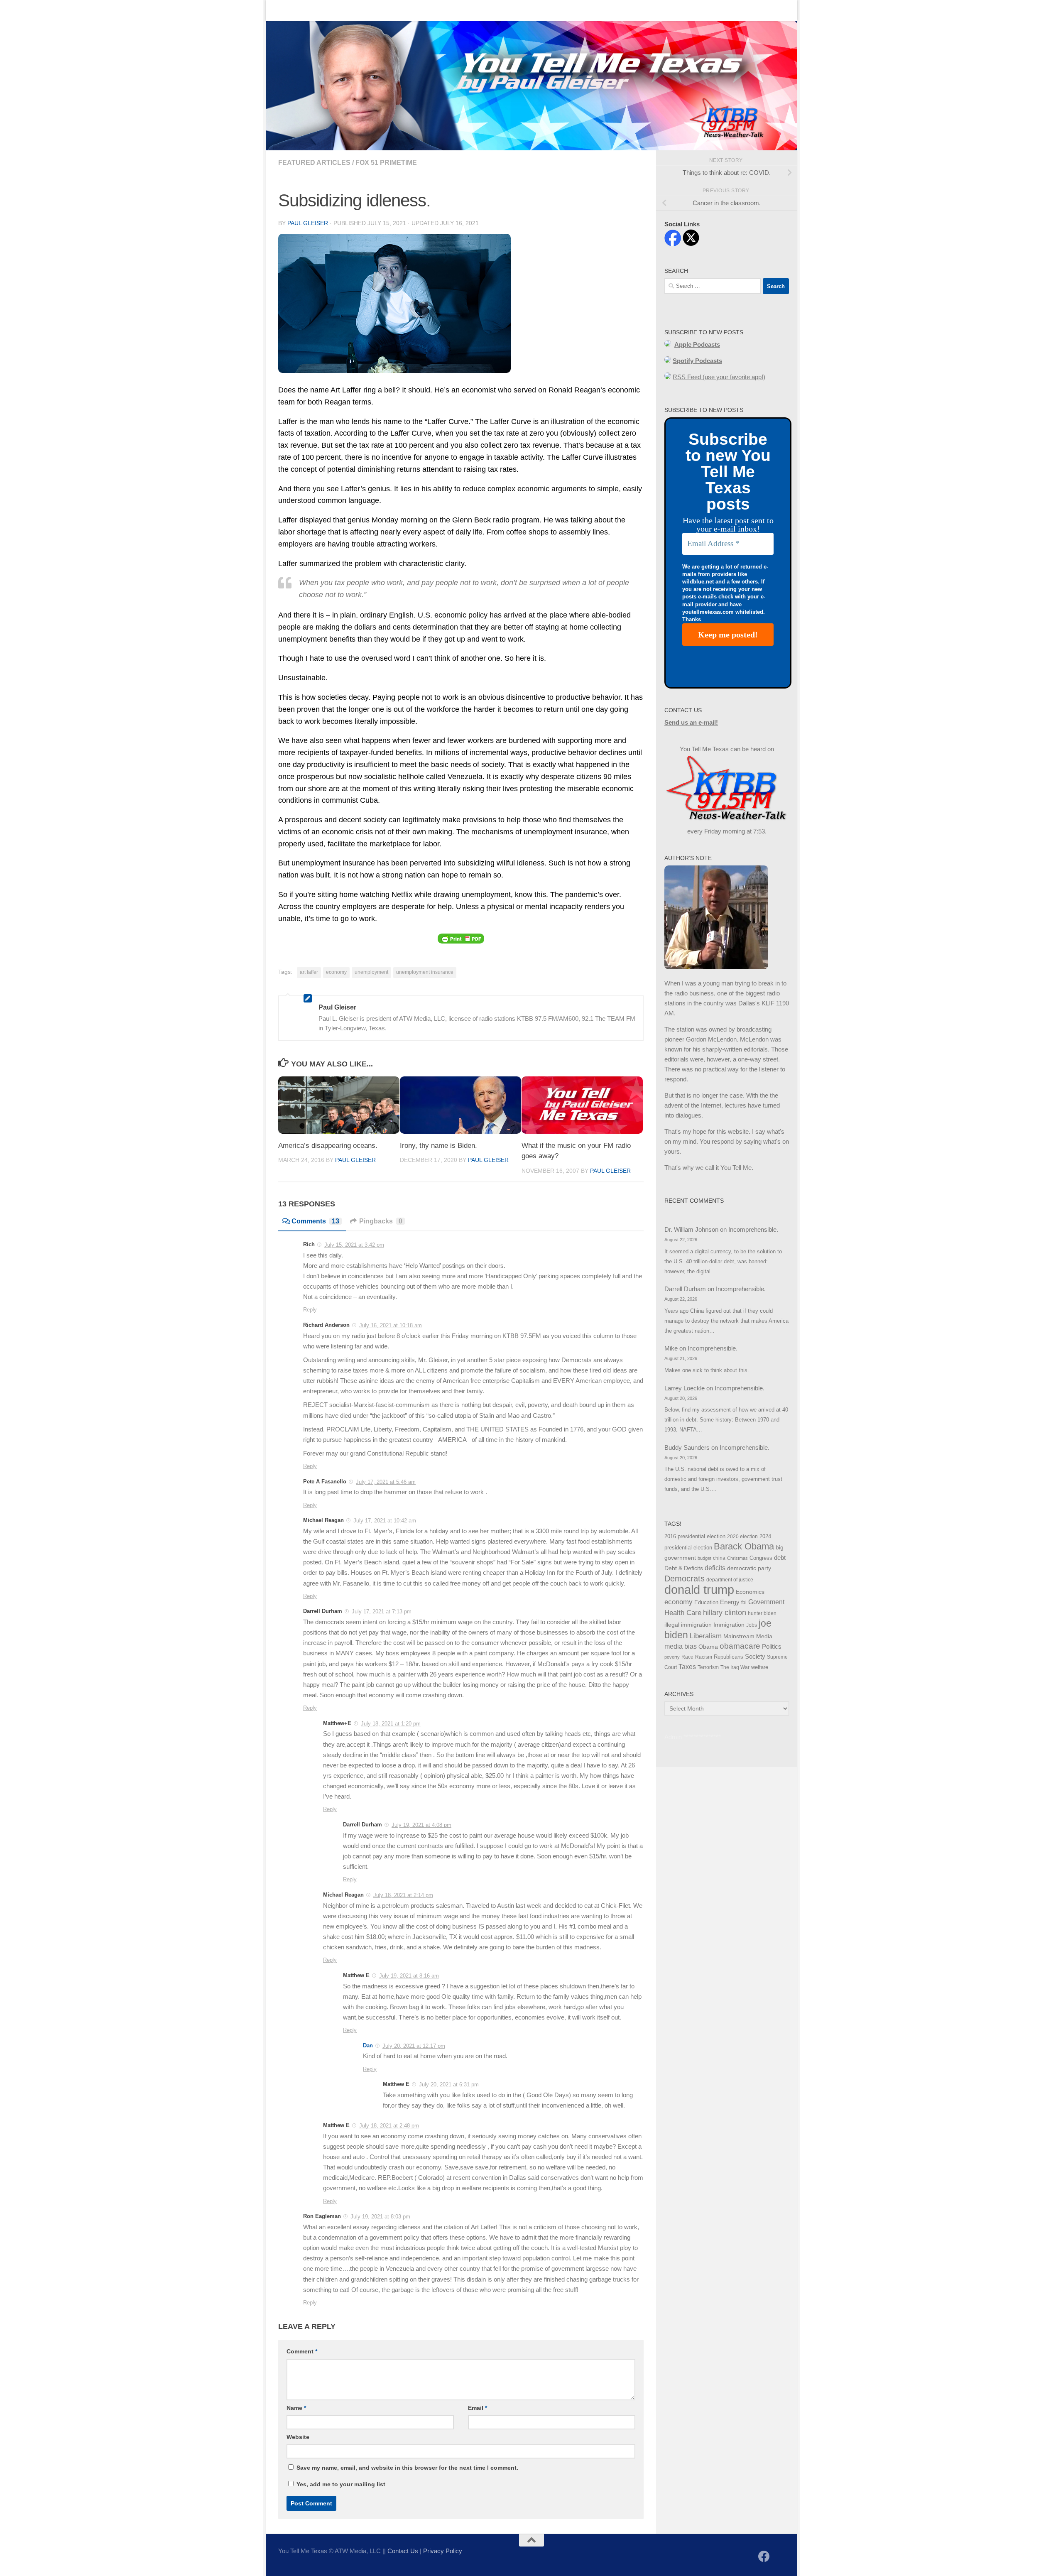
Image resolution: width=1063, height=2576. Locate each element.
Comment (302, 2351)
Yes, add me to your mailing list (340, 2484)
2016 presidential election (695, 1536)
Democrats (685, 1578)
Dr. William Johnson (691, 1229)
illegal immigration (688, 1625)
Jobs (752, 1625)
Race (687, 1657)
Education (706, 1603)
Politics (772, 1646)
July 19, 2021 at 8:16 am (409, 1976)
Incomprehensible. (753, 1229)
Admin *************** (693, 1737)
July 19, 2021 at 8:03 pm (380, 2217)
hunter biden (762, 1613)
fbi (744, 1603)
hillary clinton (725, 1613)
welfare (760, 1667)
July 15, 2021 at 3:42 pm (354, 1245)
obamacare (740, 1646)
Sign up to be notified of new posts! (397, 10)
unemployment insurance (425, 972)
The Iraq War (735, 1667)
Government (766, 1602)
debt (780, 1558)
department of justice (730, 1580)
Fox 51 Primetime (386, 163)
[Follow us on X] (779, 2557)
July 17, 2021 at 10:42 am (385, 1521)
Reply (310, 1310)
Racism (704, 1657)
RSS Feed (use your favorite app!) (719, 377)
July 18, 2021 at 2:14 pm (403, 1895)
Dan (368, 2045)
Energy (730, 1602)
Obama (708, 1647)
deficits (715, 1568)
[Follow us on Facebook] (764, 2556)
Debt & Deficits (684, 1568)
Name (296, 2408)
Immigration (729, 1625)
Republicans (729, 1657)
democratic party (749, 1568)
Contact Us (317, 10)
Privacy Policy (443, 2551)
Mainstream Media (748, 1636)
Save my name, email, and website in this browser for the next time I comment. (407, 2468)
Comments (315, 1221)
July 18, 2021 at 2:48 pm (389, 2126)
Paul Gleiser (308, 223)
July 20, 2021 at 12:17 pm (414, 2046)
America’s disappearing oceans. (328, 1146)
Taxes (687, 1667)
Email (478, 2408)
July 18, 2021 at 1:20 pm (391, 1724)
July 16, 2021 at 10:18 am (391, 1325)
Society (755, 1657)
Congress (761, 1558)
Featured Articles (314, 163)
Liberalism (706, 1636)
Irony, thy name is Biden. (438, 1146)
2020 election (742, 1537)
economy (336, 972)
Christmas (737, 1558)
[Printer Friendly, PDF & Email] (461, 938)
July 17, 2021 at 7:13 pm (382, 1612)
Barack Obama (744, 1546)
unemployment (371, 972)
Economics (750, 1592)
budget (704, 1558)
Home (280, 10)
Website (298, 2437)
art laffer (309, 972)
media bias (681, 1646)
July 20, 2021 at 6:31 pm (449, 2085)
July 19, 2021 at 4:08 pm (421, 1825)
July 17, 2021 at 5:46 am (386, 1482)
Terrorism (708, 1667)
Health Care (683, 1613)
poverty (672, 1657)
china (719, 1558)
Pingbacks (381, 1221)
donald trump (699, 1589)
